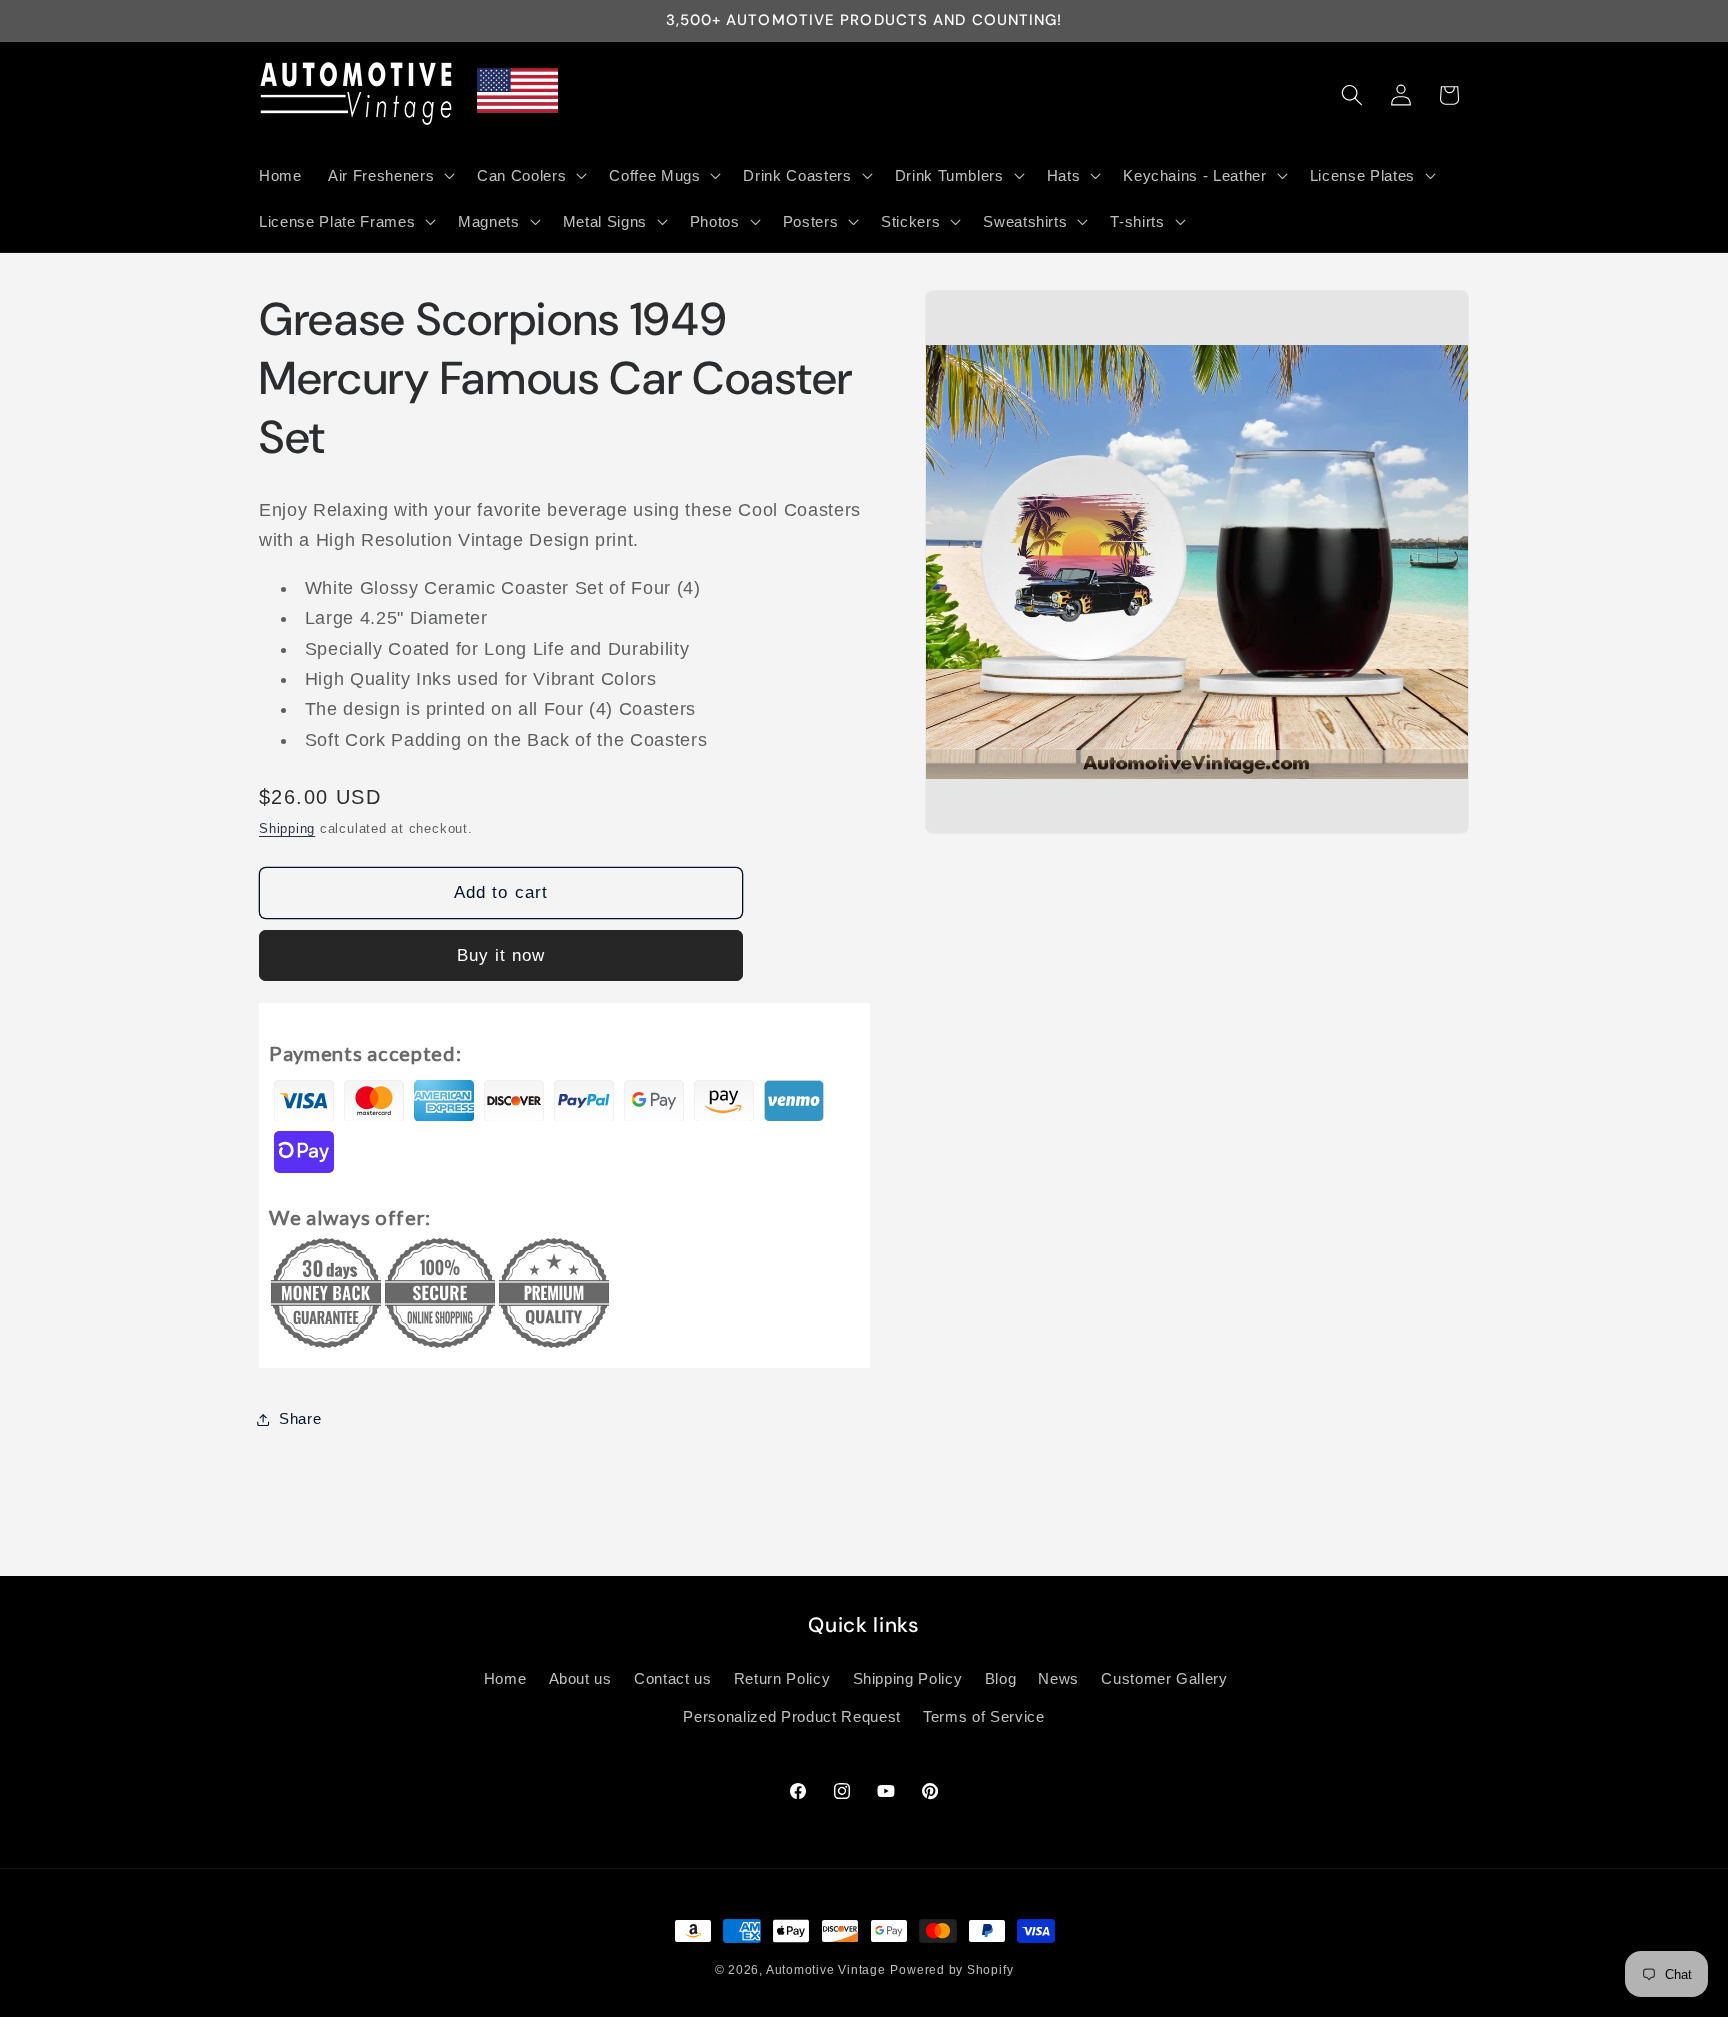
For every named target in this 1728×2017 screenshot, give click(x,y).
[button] (389, 175)
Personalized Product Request (791, 1716)
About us (580, 1678)
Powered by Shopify (951, 1970)
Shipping (287, 828)
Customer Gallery (1164, 1678)
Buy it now (501, 955)
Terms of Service (984, 1716)
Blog (1001, 1678)
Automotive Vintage (826, 1970)
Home (505, 1678)
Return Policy (782, 1678)
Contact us (673, 1678)
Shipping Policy (908, 1678)
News (1058, 1678)
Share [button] (300, 1418)
